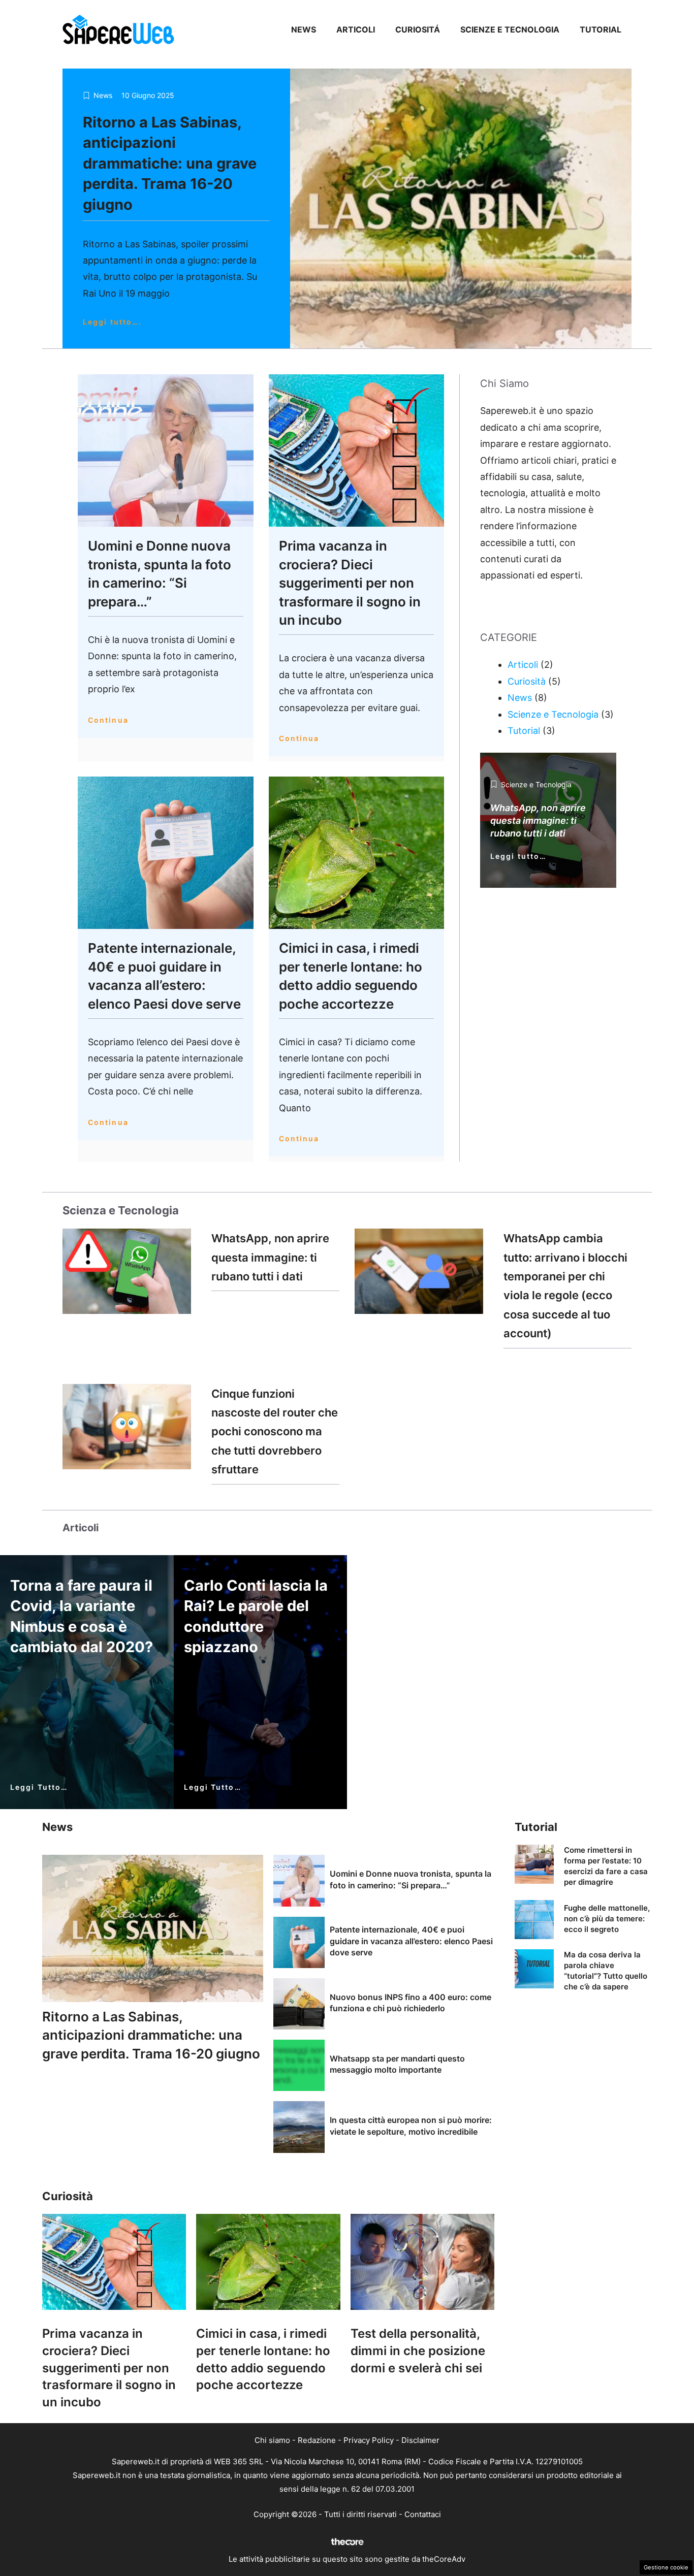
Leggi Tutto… (39, 1787)
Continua (108, 720)
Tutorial (601, 29)
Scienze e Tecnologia (510, 29)
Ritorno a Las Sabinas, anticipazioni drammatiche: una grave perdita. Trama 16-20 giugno (170, 163)
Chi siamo (272, 2440)
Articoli (356, 29)
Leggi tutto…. (112, 322)
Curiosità (527, 681)
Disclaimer (420, 2440)
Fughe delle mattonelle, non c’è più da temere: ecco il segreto (607, 1919)
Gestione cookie (666, 2567)
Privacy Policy (369, 2440)
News (304, 29)
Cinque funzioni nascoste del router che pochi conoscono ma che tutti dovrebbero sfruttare (275, 1432)
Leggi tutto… (518, 856)
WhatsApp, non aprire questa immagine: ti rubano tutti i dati (270, 1257)
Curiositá (418, 29)
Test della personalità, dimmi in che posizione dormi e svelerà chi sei (418, 2350)
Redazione (317, 2440)
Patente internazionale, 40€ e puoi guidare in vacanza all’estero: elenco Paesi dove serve (411, 1941)
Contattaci (423, 2514)
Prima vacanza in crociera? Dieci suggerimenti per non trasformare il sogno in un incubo (350, 583)
